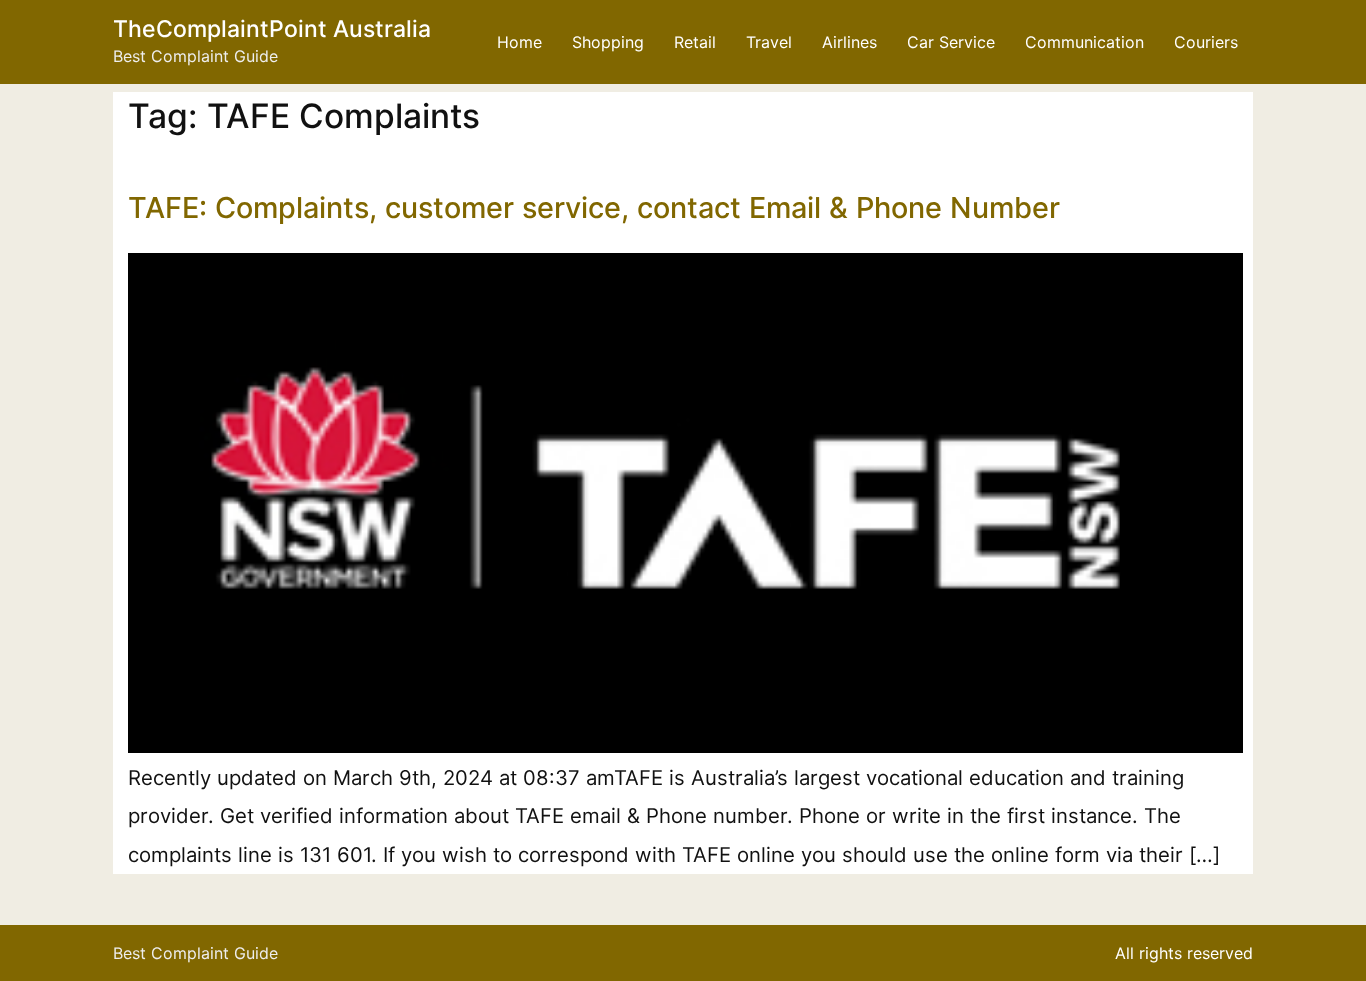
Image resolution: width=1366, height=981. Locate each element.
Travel (769, 42)
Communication (1084, 42)
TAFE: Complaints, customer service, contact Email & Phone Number (594, 207)
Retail (695, 42)
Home (519, 42)
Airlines (849, 42)
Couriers (1206, 42)
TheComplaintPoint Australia (272, 29)
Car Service (951, 42)
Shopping (608, 42)
